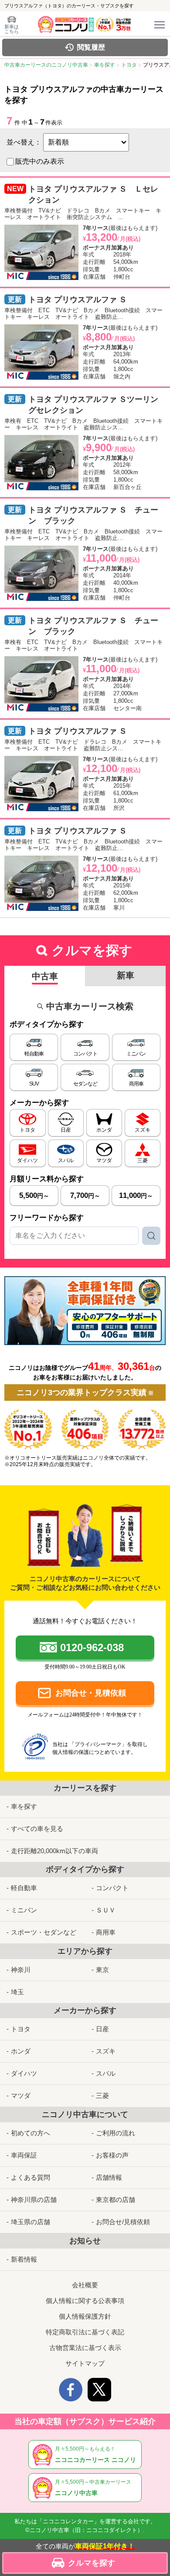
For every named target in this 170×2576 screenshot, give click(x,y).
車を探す (24, 1806)
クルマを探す (92, 2563)
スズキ (106, 2051)
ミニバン (24, 1910)
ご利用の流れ (116, 2133)
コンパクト (112, 1888)
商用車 (106, 1932)
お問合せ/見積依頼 (123, 2222)
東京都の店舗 (116, 2200)
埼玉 (17, 1992)
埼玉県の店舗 (31, 2222)
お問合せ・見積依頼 (91, 1693)
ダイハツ (24, 2073)
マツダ (21, 2096)
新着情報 (24, 2259)
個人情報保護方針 (85, 2316)
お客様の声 (112, 2155)
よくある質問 (31, 2177)
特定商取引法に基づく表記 (85, 2332)
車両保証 (24, 2155)
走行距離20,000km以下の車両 (54, 1851)
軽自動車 (24, 1888)
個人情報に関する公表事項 (85, 2301)
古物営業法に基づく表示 (85, 2348)
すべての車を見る (37, 1829)
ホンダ (21, 2051)
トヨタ (21, 2029)
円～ (34, 1195)
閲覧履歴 (91, 47)
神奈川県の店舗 (34, 2200)
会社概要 (85, 2285)
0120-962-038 (92, 1647)
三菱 (102, 2096)
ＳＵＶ (106, 1910)
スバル (106, 2073)
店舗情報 (109, 2177)
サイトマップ (85, 2363)
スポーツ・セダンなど (44, 1932)
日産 (102, 2029)
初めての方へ (31, 2133)
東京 (102, 1970)
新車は (12, 29)
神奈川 (21, 1970)
